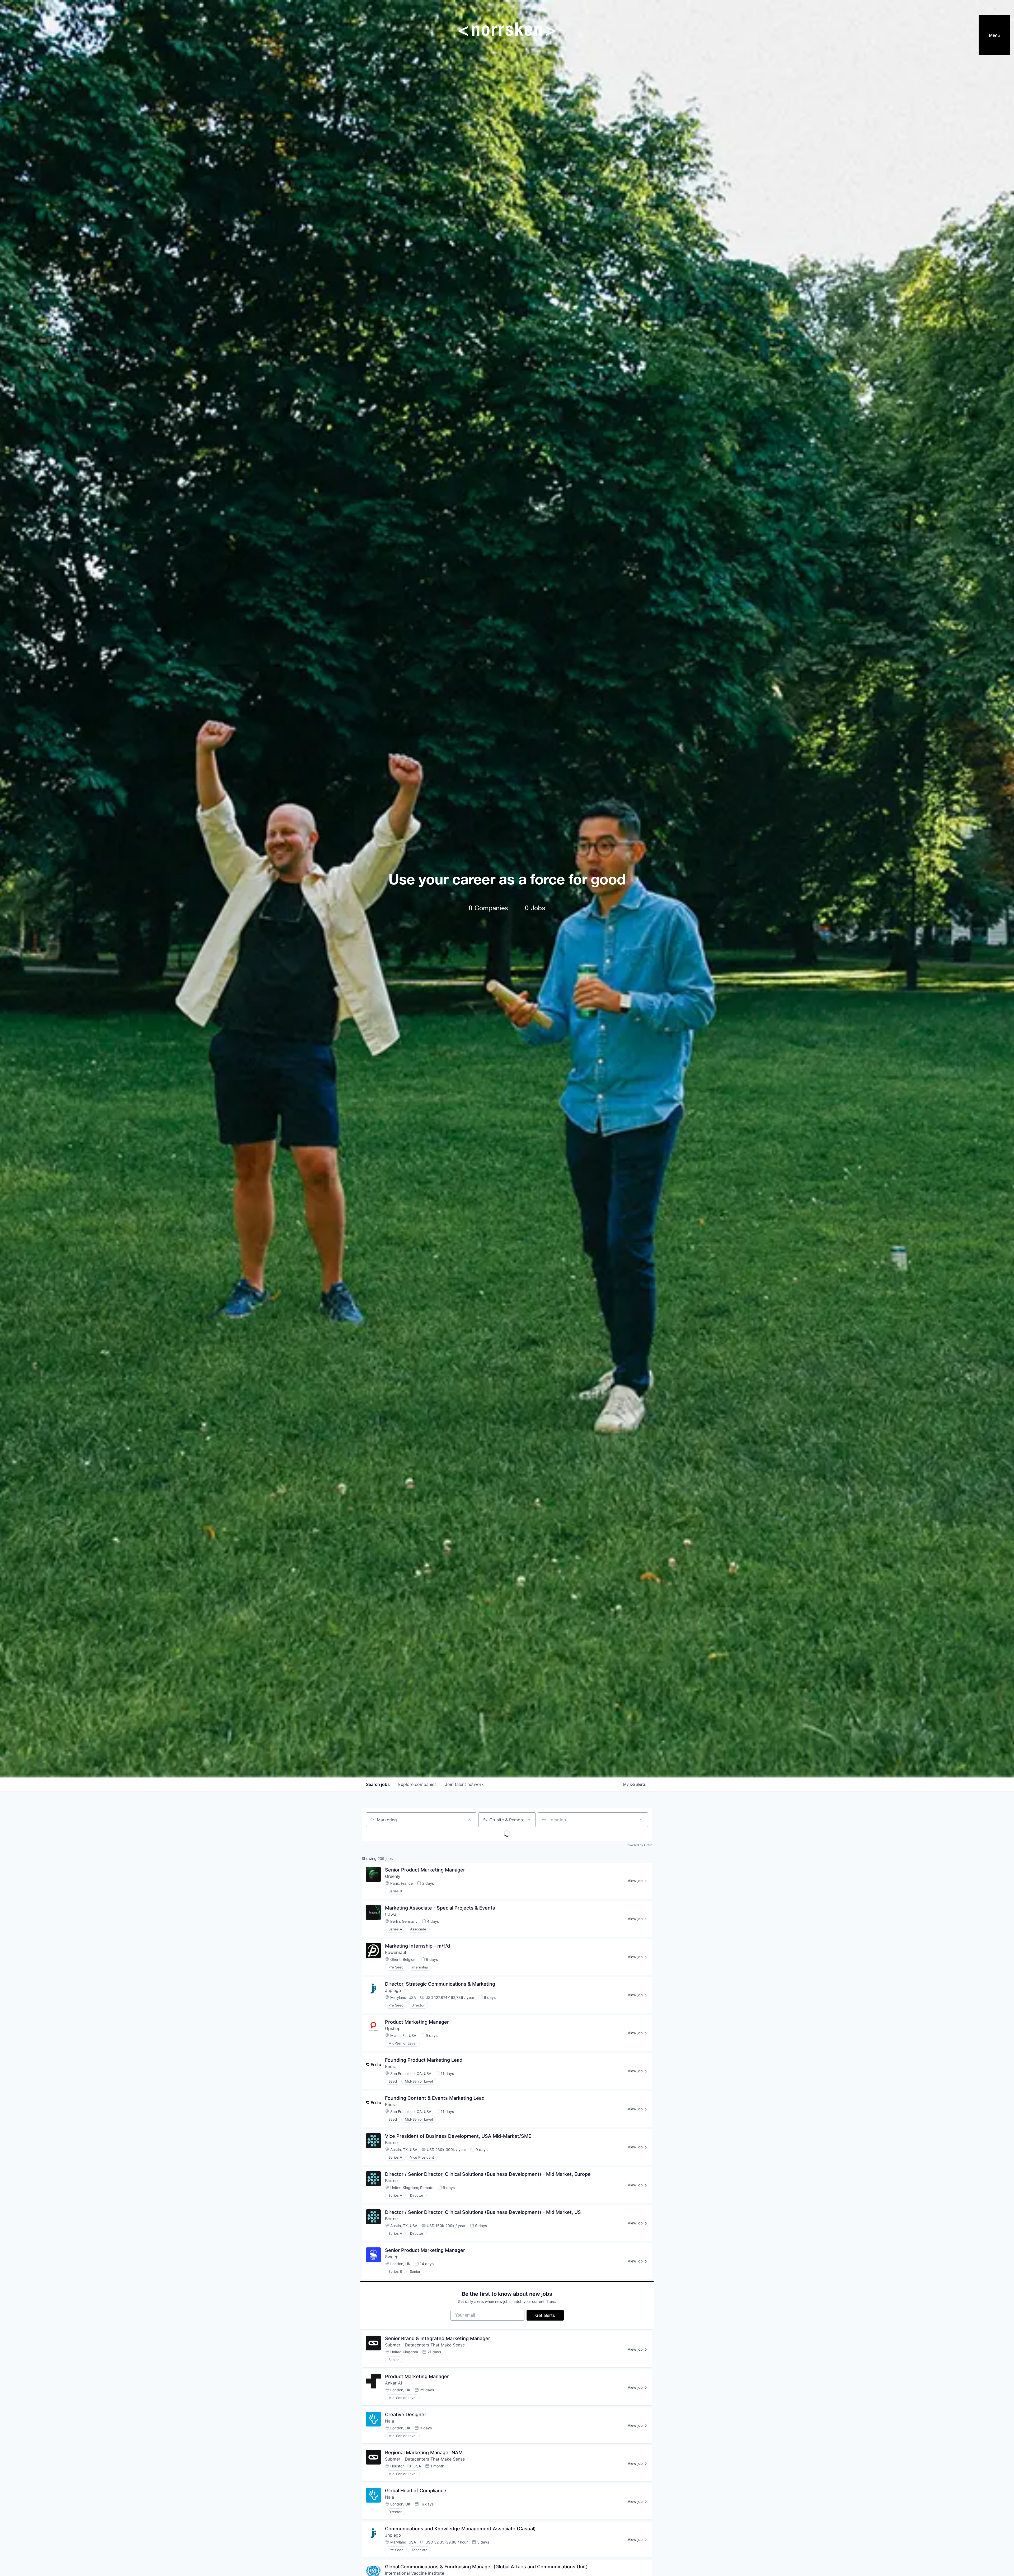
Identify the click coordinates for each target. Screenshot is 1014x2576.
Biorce (391, 2143)
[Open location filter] (641, 1820)
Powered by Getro (639, 1845)
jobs (378, 1784)
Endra (391, 2066)
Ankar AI (393, 2383)
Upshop (393, 2028)
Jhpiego (393, 1990)
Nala (389, 2421)
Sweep (392, 2257)
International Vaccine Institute (415, 2573)
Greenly (393, 1876)
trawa (391, 1914)
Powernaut (396, 1952)
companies (417, 1784)
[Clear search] (470, 1820)
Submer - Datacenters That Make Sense (425, 2345)
